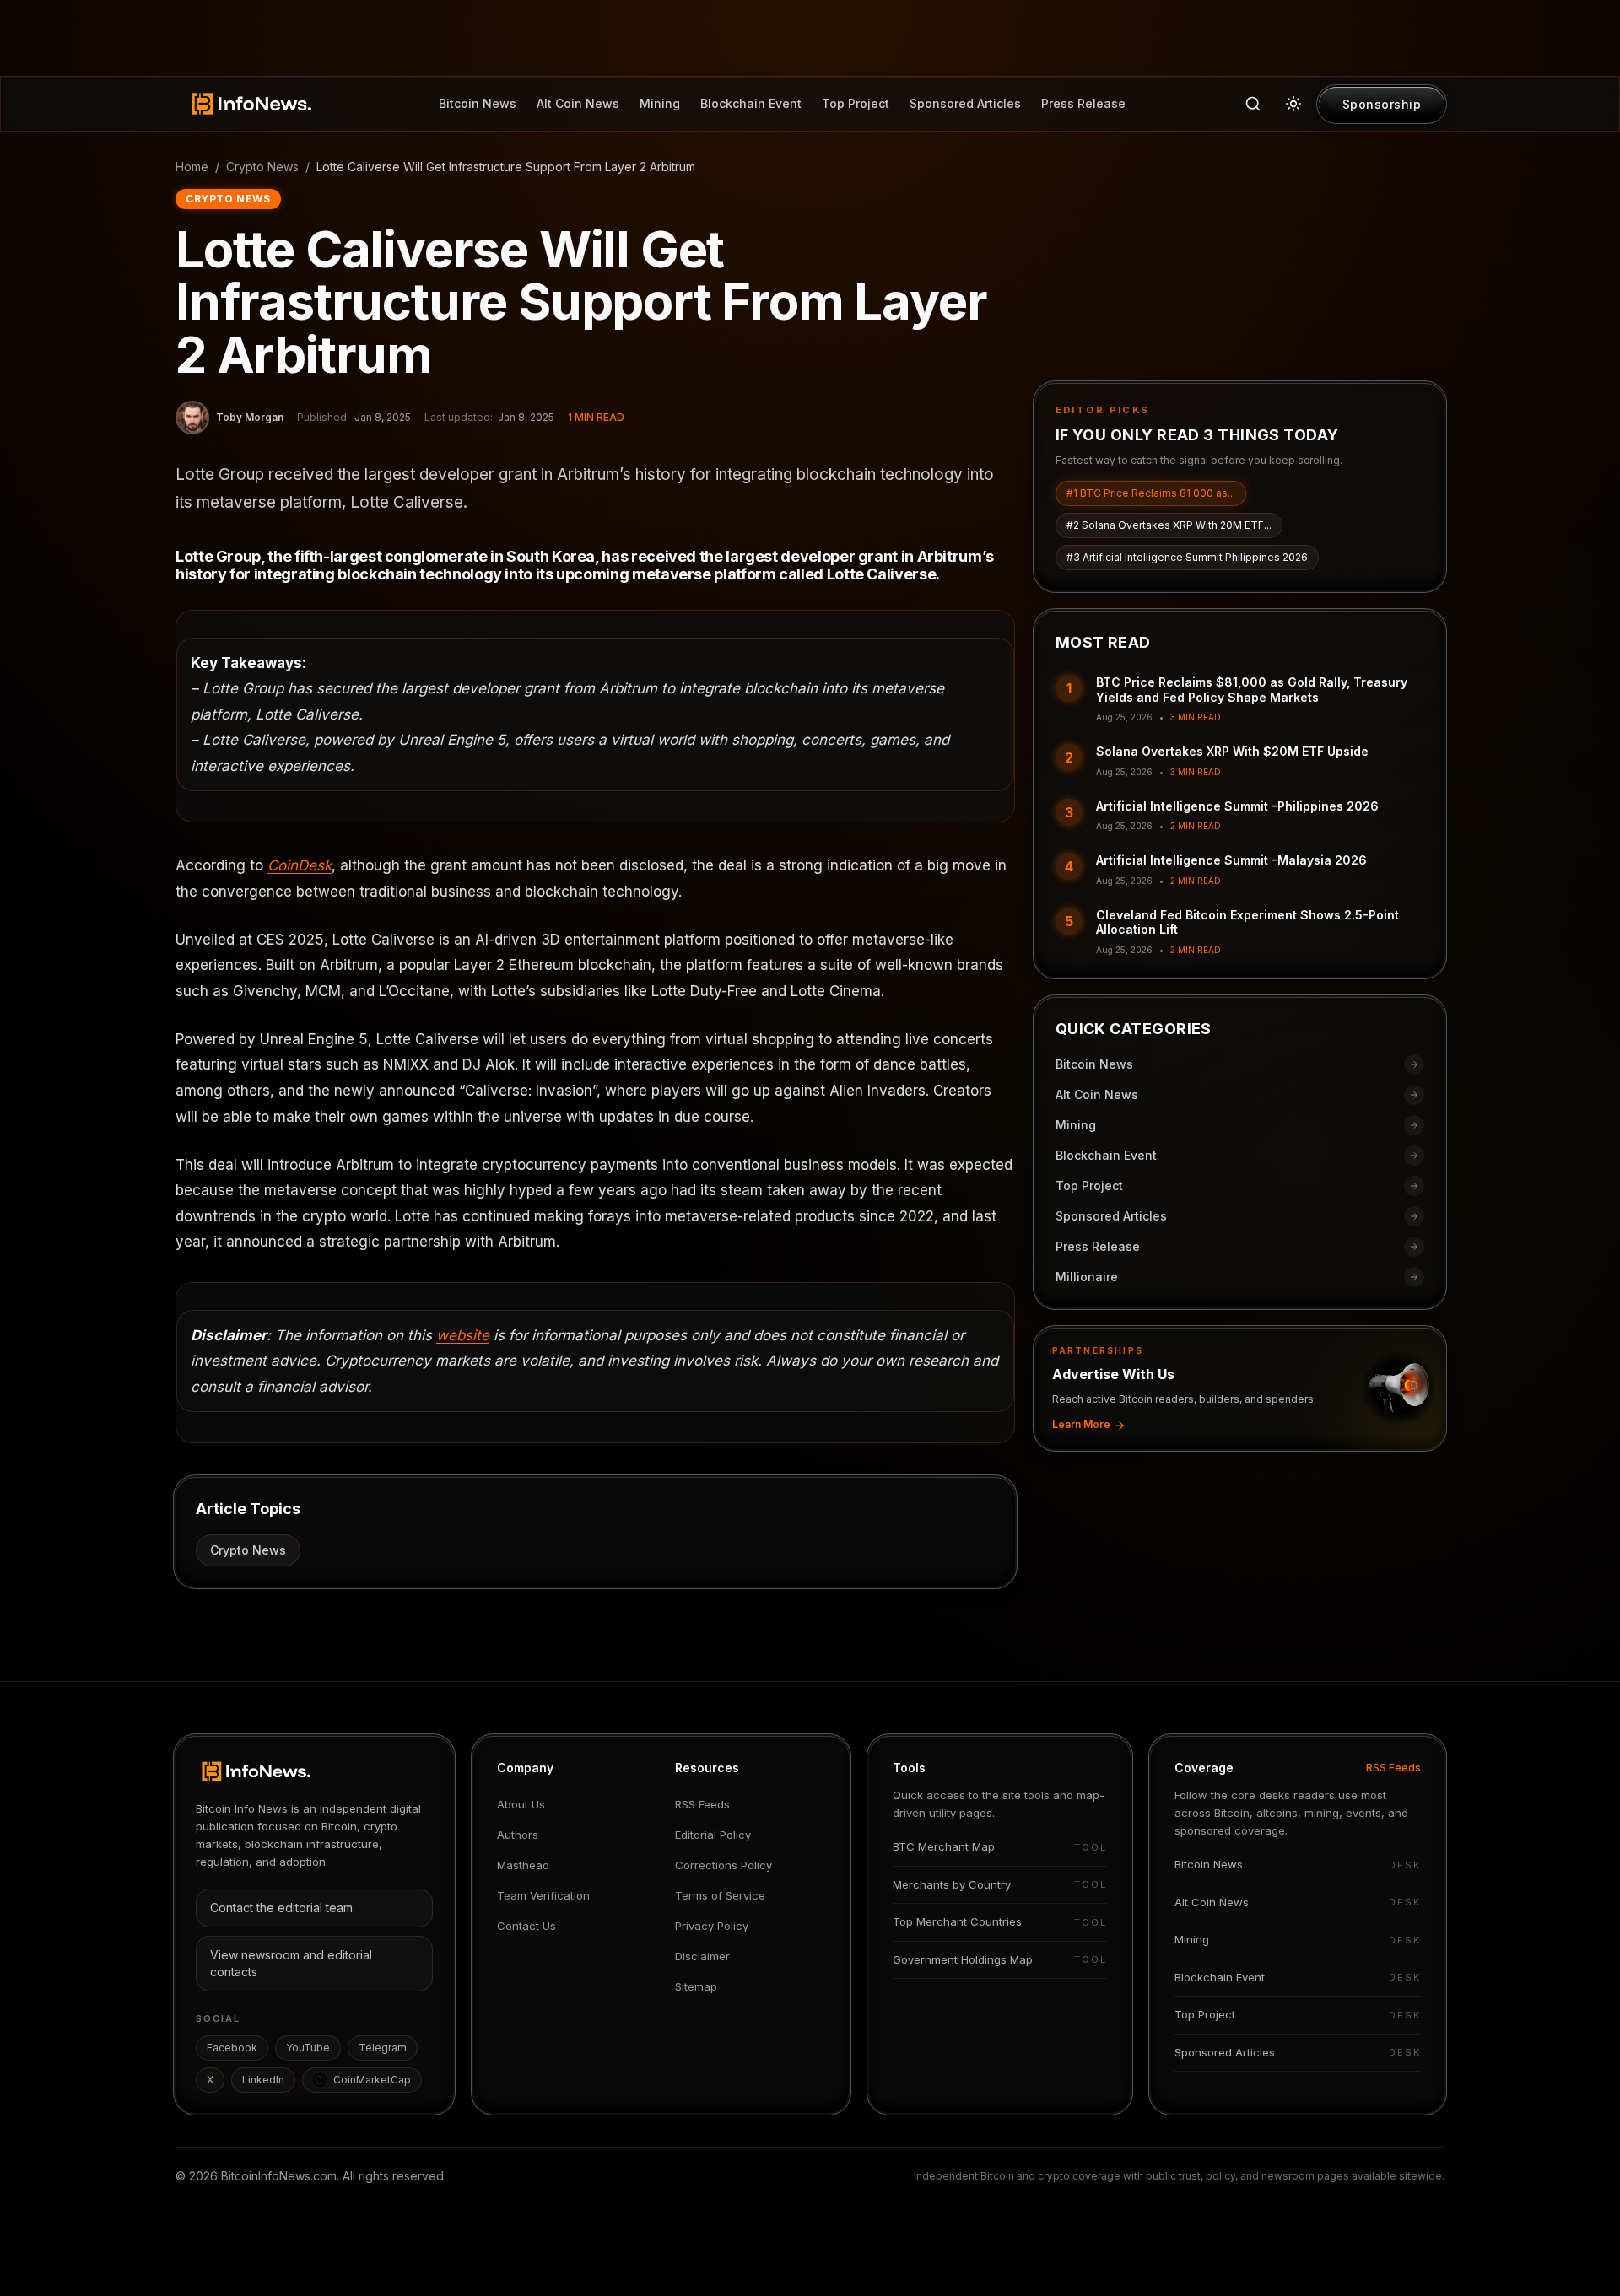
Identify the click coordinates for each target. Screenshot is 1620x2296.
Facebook (232, 2048)
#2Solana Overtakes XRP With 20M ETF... (1169, 526)
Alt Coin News (578, 103)
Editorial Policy (713, 1835)
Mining (660, 103)
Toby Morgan (250, 417)
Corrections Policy (724, 1865)
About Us (521, 1804)
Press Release (1083, 103)
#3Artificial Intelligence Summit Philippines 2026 (1187, 558)
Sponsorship (1382, 104)
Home (192, 167)
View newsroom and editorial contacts (291, 1963)
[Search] (1253, 104)
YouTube (308, 2048)
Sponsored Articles (965, 103)
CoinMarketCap (372, 2080)
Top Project (856, 103)
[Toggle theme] (1293, 104)
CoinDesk (300, 865)
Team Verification (543, 1895)
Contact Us (526, 1926)
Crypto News (262, 167)
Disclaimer (702, 1956)
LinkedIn (263, 2080)
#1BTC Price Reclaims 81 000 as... (1151, 494)
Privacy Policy (712, 1926)
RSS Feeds (702, 1804)
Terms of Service (720, 1895)
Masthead (523, 1865)
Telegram (383, 2048)
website (463, 1335)
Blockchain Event (751, 103)
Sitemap (696, 1986)
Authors (518, 1835)
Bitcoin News (478, 103)
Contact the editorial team (281, 1908)
